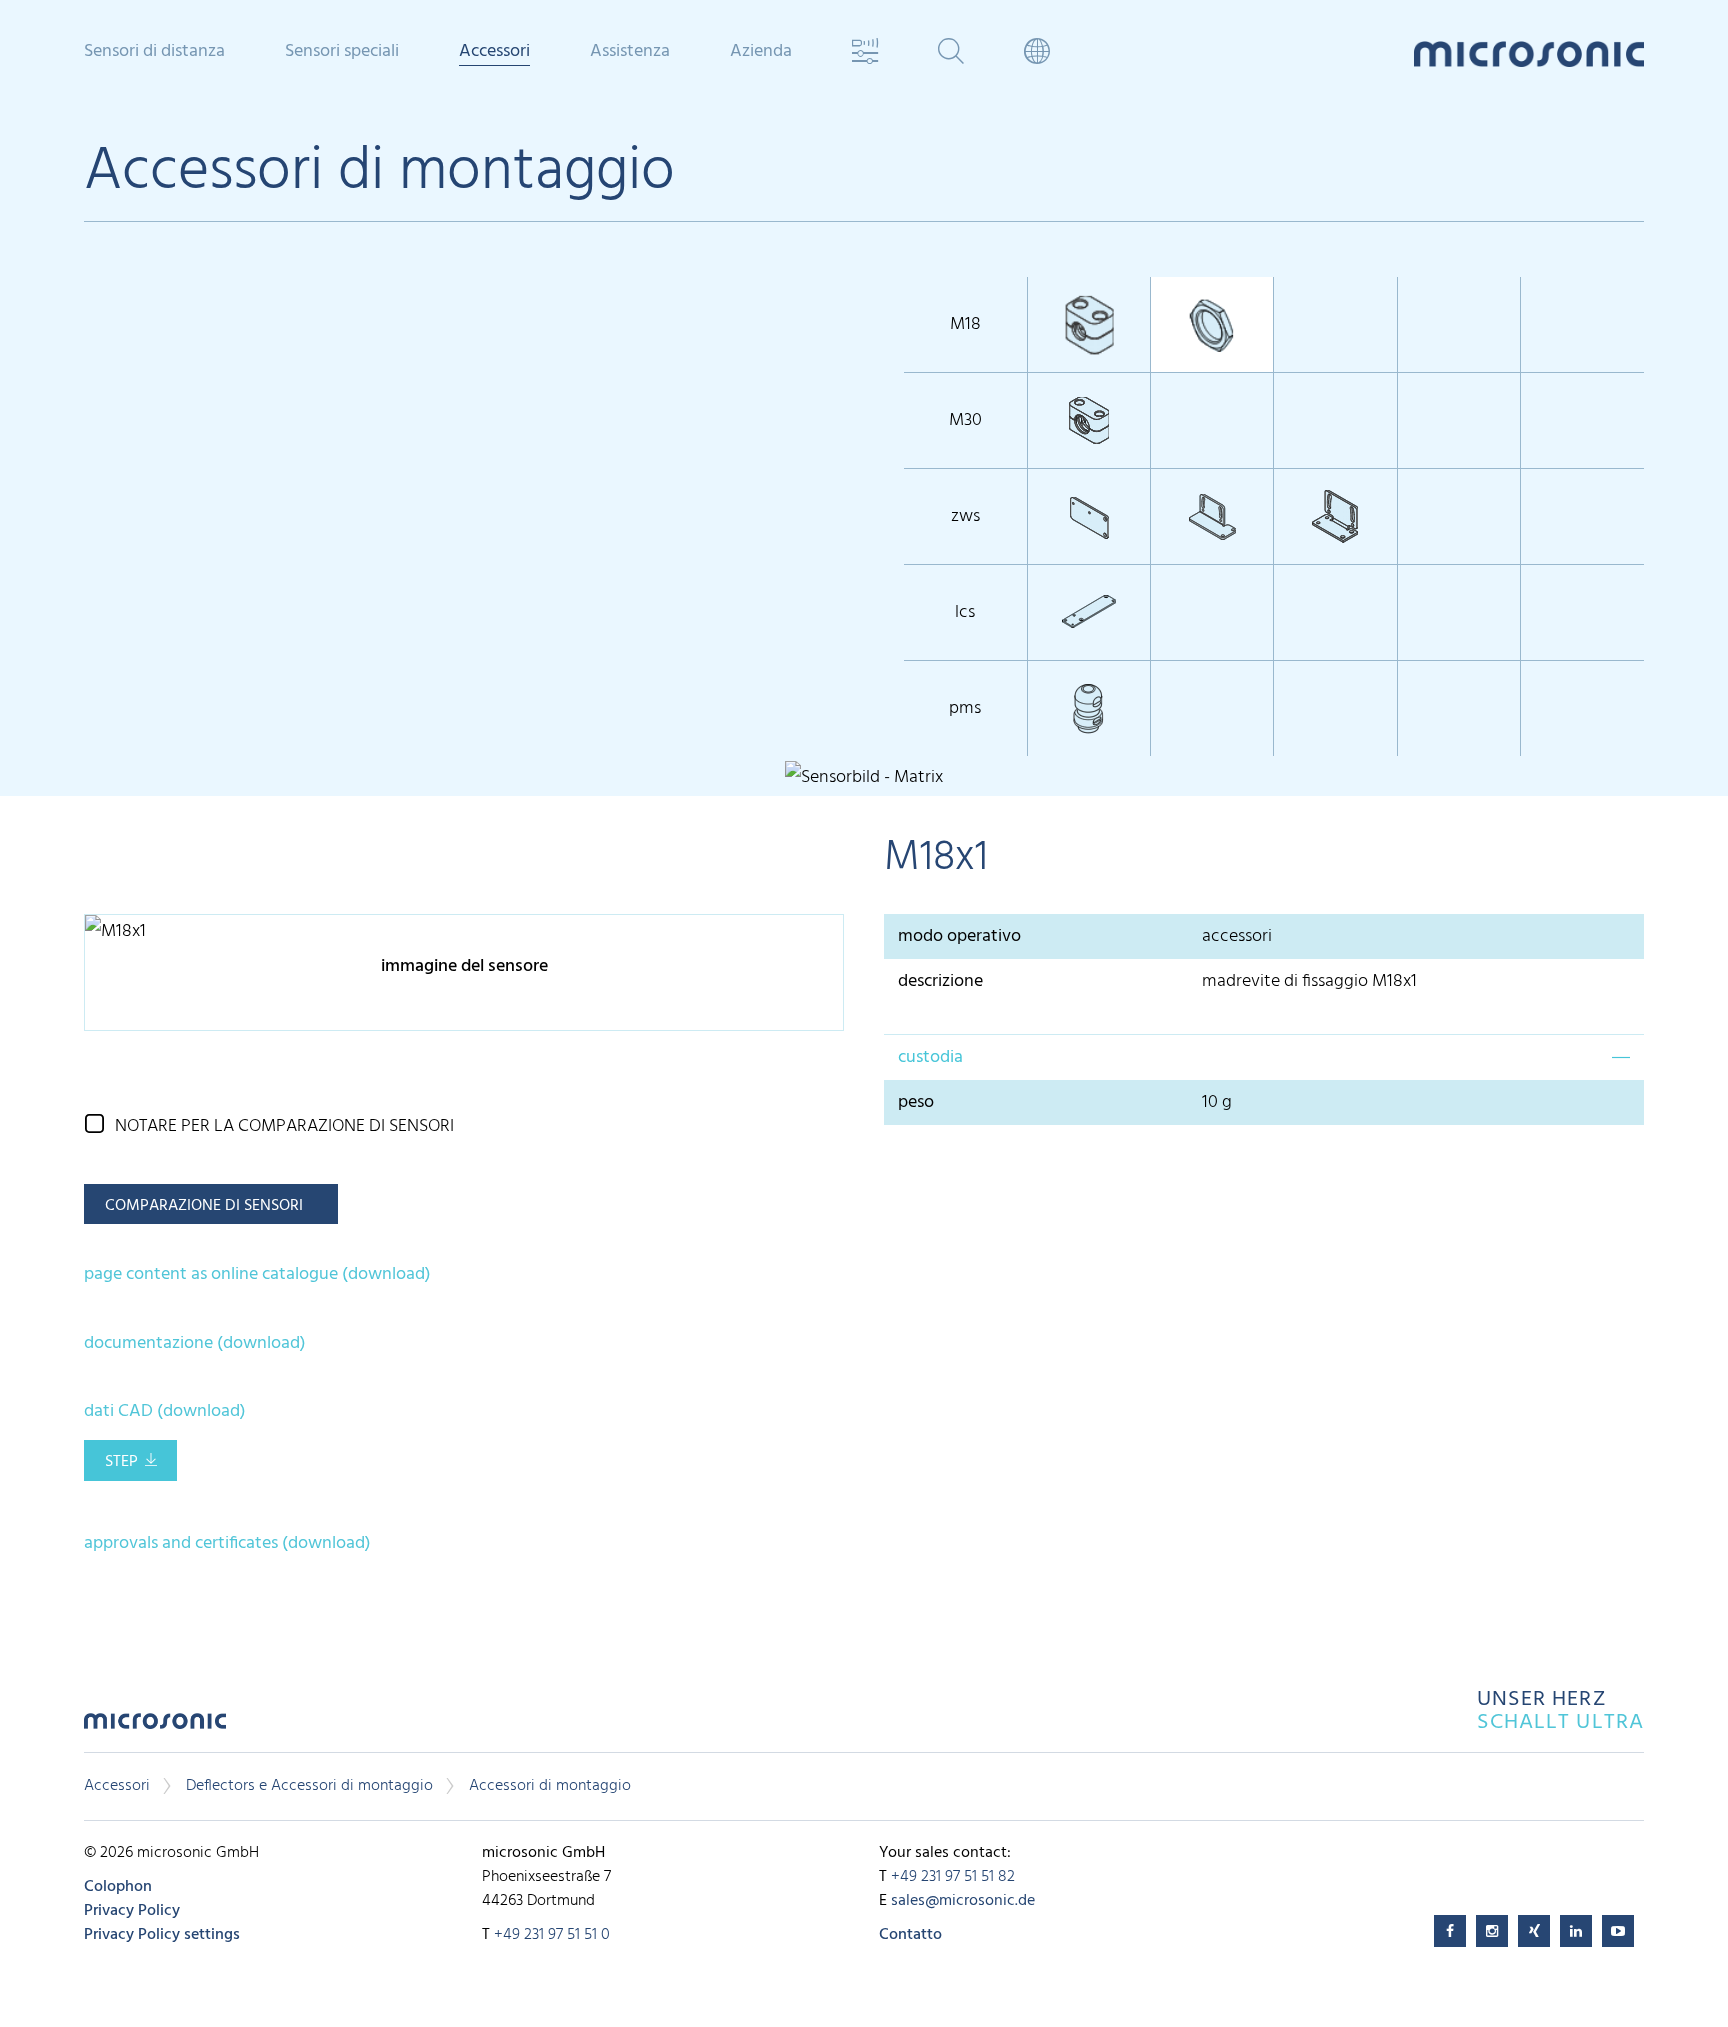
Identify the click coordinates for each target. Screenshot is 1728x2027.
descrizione (940, 981)
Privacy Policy (132, 1911)
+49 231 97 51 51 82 (953, 1877)
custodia (930, 1057)
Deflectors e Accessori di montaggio (309, 1786)
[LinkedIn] (1576, 1931)
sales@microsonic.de (963, 1901)
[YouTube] (1618, 1931)
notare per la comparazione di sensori (284, 1126)
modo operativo (959, 936)
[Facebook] (1450, 1931)
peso (916, 1102)
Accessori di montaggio (550, 1786)
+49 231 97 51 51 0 (552, 1935)
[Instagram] (1492, 1931)
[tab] (1264, 1057)
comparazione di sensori (204, 1206)
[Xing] (1534, 1931)
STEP (121, 1462)
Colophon (118, 1887)
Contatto (910, 1935)
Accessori (117, 1786)
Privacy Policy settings (162, 1935)
